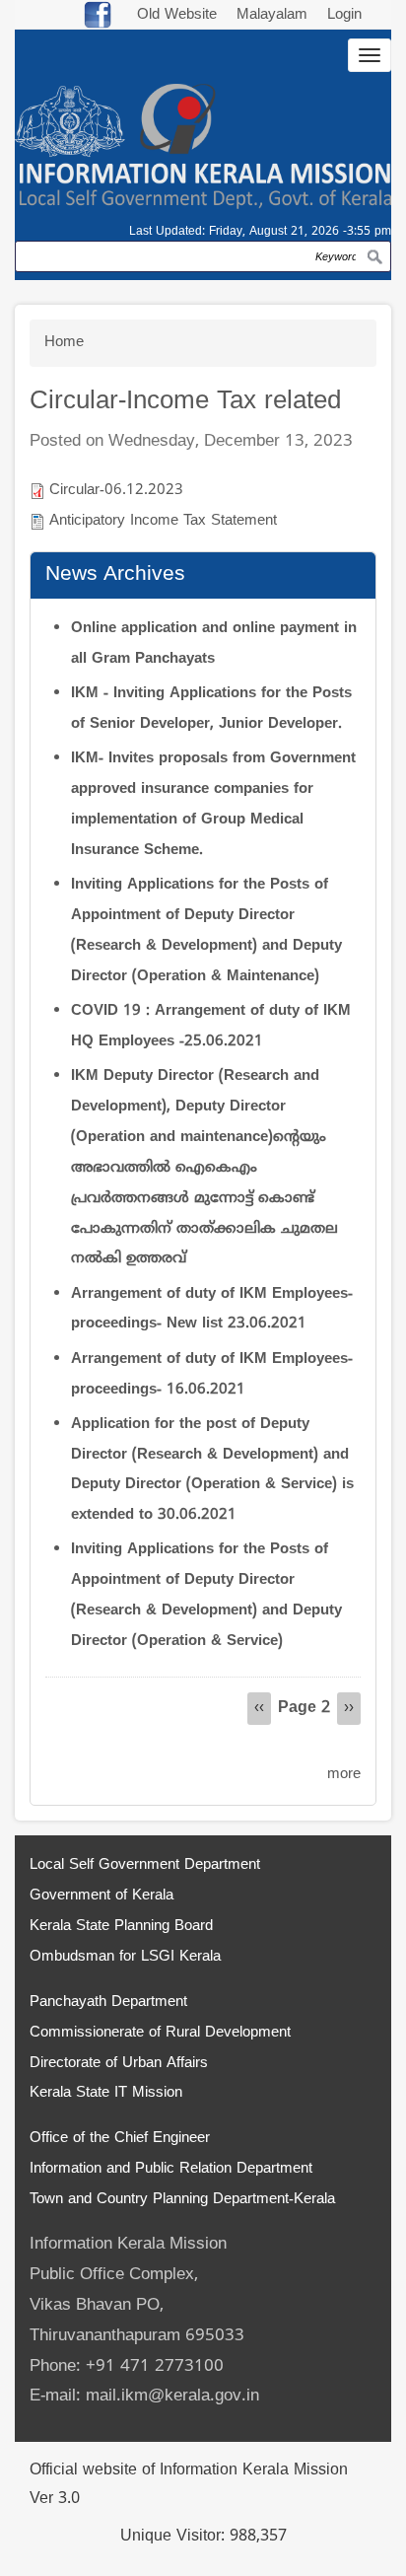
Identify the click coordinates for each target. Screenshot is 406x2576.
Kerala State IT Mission (106, 2093)
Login (344, 15)
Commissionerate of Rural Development (160, 2033)
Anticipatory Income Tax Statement (163, 521)
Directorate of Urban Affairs (119, 2064)
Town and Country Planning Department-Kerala (182, 2200)
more (344, 1775)
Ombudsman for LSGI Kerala (125, 1957)
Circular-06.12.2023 (116, 491)
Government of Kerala (101, 1896)
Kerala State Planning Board (121, 1927)
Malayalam (274, 15)
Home (64, 343)
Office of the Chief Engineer (120, 2139)
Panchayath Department (108, 2003)
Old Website (177, 15)
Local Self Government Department (145, 1865)
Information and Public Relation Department (171, 2169)
